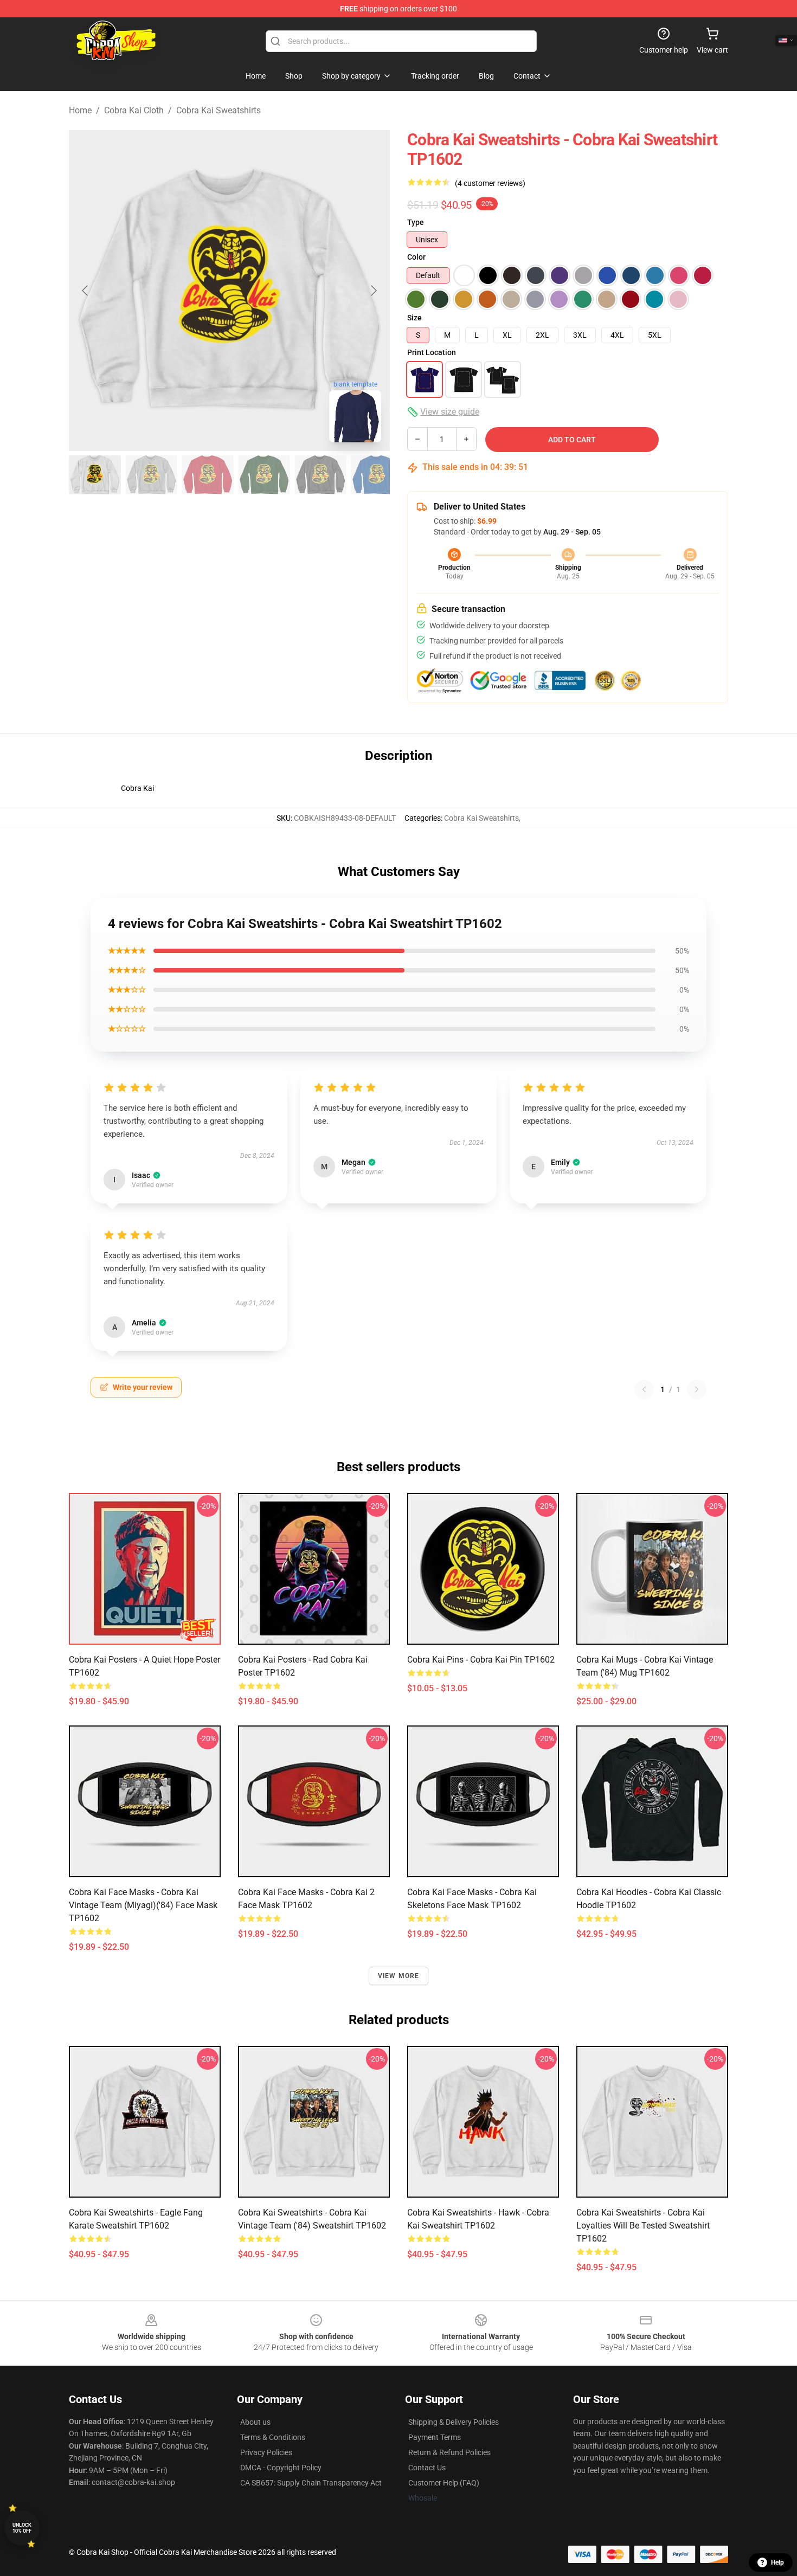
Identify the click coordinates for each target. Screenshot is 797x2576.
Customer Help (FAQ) (444, 2483)
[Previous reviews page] (644, 1389)
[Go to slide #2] (151, 475)
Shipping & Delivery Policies (454, 2422)
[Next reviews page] (697, 1389)
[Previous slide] (86, 291)
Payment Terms (435, 2437)
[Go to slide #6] (377, 475)
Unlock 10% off (22, 2528)
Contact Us (427, 2468)
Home (80, 110)
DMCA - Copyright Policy (281, 2468)
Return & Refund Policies (449, 2452)
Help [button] (777, 2562)
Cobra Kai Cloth (134, 110)
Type (416, 222)
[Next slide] (373, 291)
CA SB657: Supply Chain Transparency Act (311, 2483)
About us (255, 2422)
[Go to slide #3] (208, 475)
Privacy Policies (266, 2452)
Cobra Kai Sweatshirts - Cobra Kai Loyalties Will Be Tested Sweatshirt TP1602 (643, 2226)
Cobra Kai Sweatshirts (218, 110)
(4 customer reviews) (490, 183)
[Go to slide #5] (320, 475)
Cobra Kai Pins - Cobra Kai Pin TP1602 (481, 1660)
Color (416, 257)
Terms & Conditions (273, 2437)
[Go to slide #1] (95, 475)
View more (399, 1976)
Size (414, 318)
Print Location (432, 352)
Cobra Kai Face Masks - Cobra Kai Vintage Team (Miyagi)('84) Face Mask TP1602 (143, 1905)
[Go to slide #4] (264, 475)
